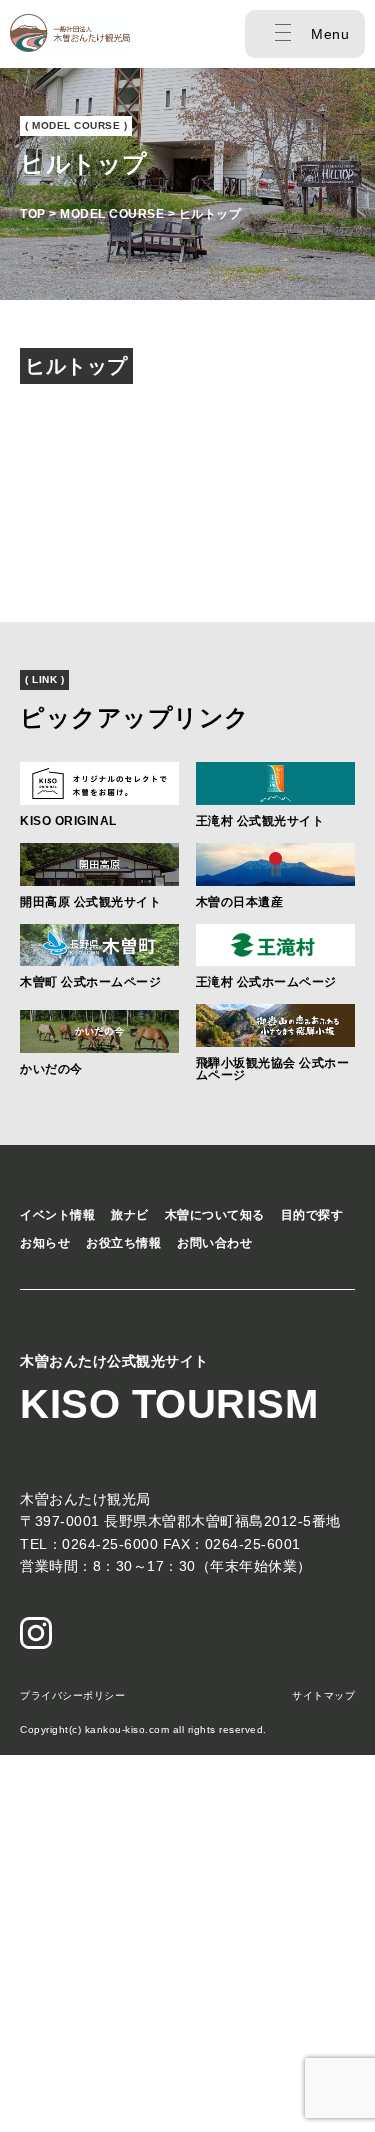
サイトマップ (323, 1695)
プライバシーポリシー (72, 1695)
